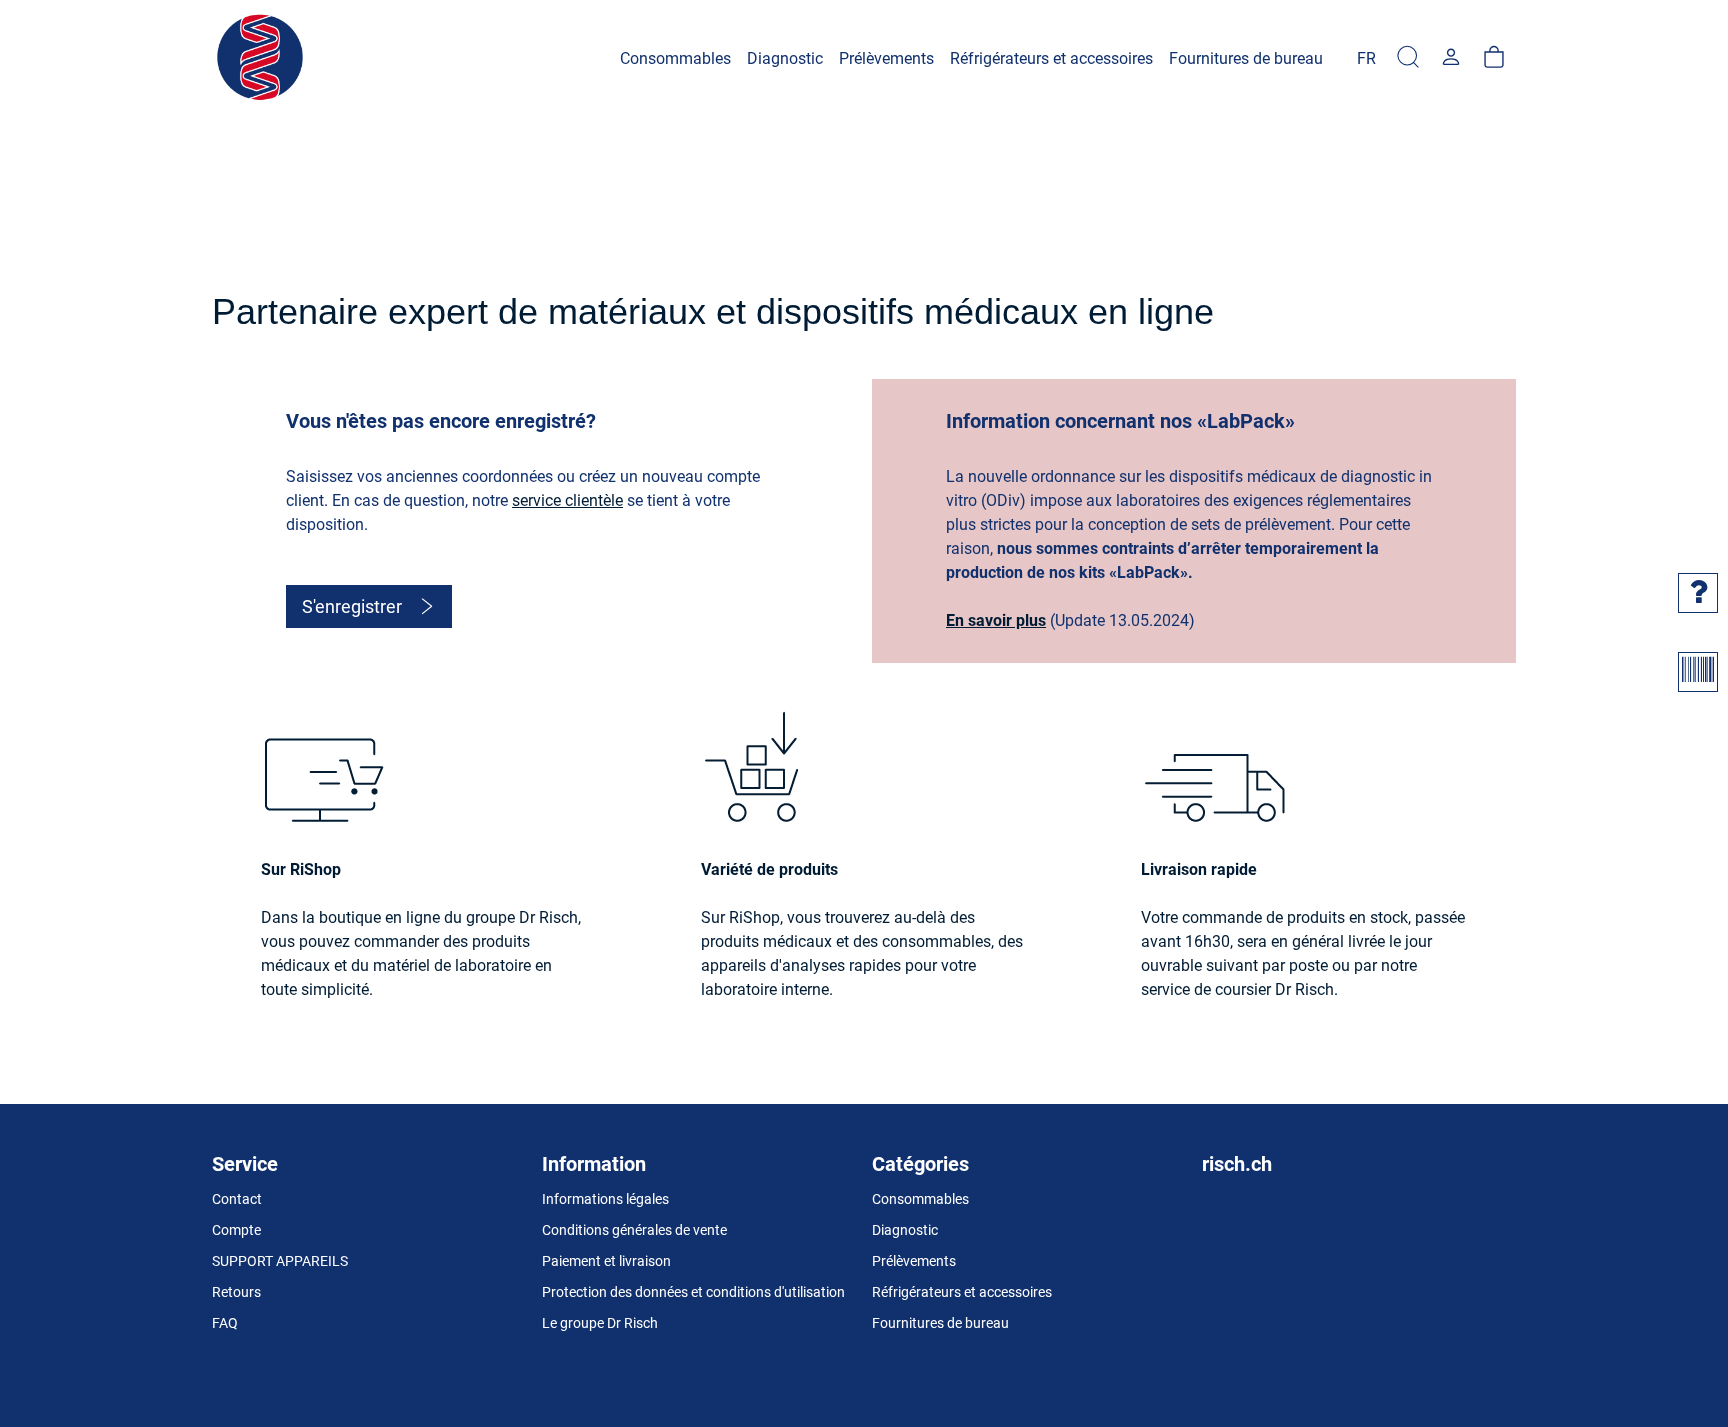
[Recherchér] (1408, 58)
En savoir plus (996, 620)
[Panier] (1494, 58)
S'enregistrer (352, 606)
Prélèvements (914, 1261)
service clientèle (567, 500)
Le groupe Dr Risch (600, 1323)
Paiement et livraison (606, 1261)
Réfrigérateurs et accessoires (962, 1292)
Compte (236, 1230)
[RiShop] (262, 58)
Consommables (920, 1199)
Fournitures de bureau (940, 1323)
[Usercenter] (1451, 58)
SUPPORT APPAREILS (280, 1261)
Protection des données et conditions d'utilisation (693, 1292)
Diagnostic (905, 1230)
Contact (237, 1199)
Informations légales (605, 1199)
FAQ (225, 1323)
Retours (236, 1292)
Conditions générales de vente (634, 1230)
